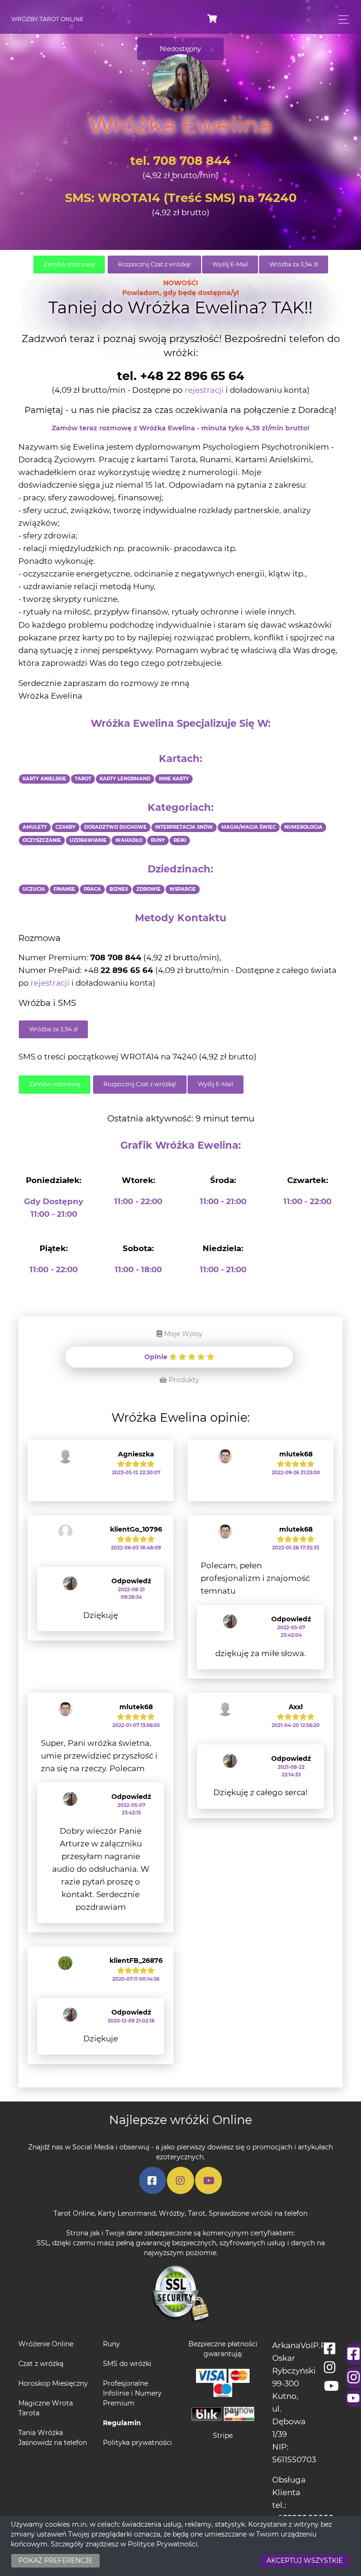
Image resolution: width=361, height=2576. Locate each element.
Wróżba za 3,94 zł (294, 264)
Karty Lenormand (127, 2213)
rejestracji (204, 390)
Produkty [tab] (183, 1380)
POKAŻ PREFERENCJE (55, 2560)
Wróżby (172, 2213)
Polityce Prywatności (163, 2544)
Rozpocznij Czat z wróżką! (154, 264)
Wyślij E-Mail (230, 264)
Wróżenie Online (46, 2344)
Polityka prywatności (137, 2443)
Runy (111, 2344)
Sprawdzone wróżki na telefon (258, 2213)
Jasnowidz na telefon (53, 2443)
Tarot (197, 2213)
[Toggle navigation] (341, 19)
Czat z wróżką (41, 2364)
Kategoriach (179, 807)
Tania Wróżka (41, 2433)
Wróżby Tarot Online (47, 19)
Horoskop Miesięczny (53, 2383)
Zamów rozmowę (69, 264)
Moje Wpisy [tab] (182, 1334)
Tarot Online (74, 2213)
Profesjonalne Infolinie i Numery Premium (132, 2393)
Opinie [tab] (157, 1357)
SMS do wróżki (127, 2364)
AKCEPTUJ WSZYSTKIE (305, 2560)
